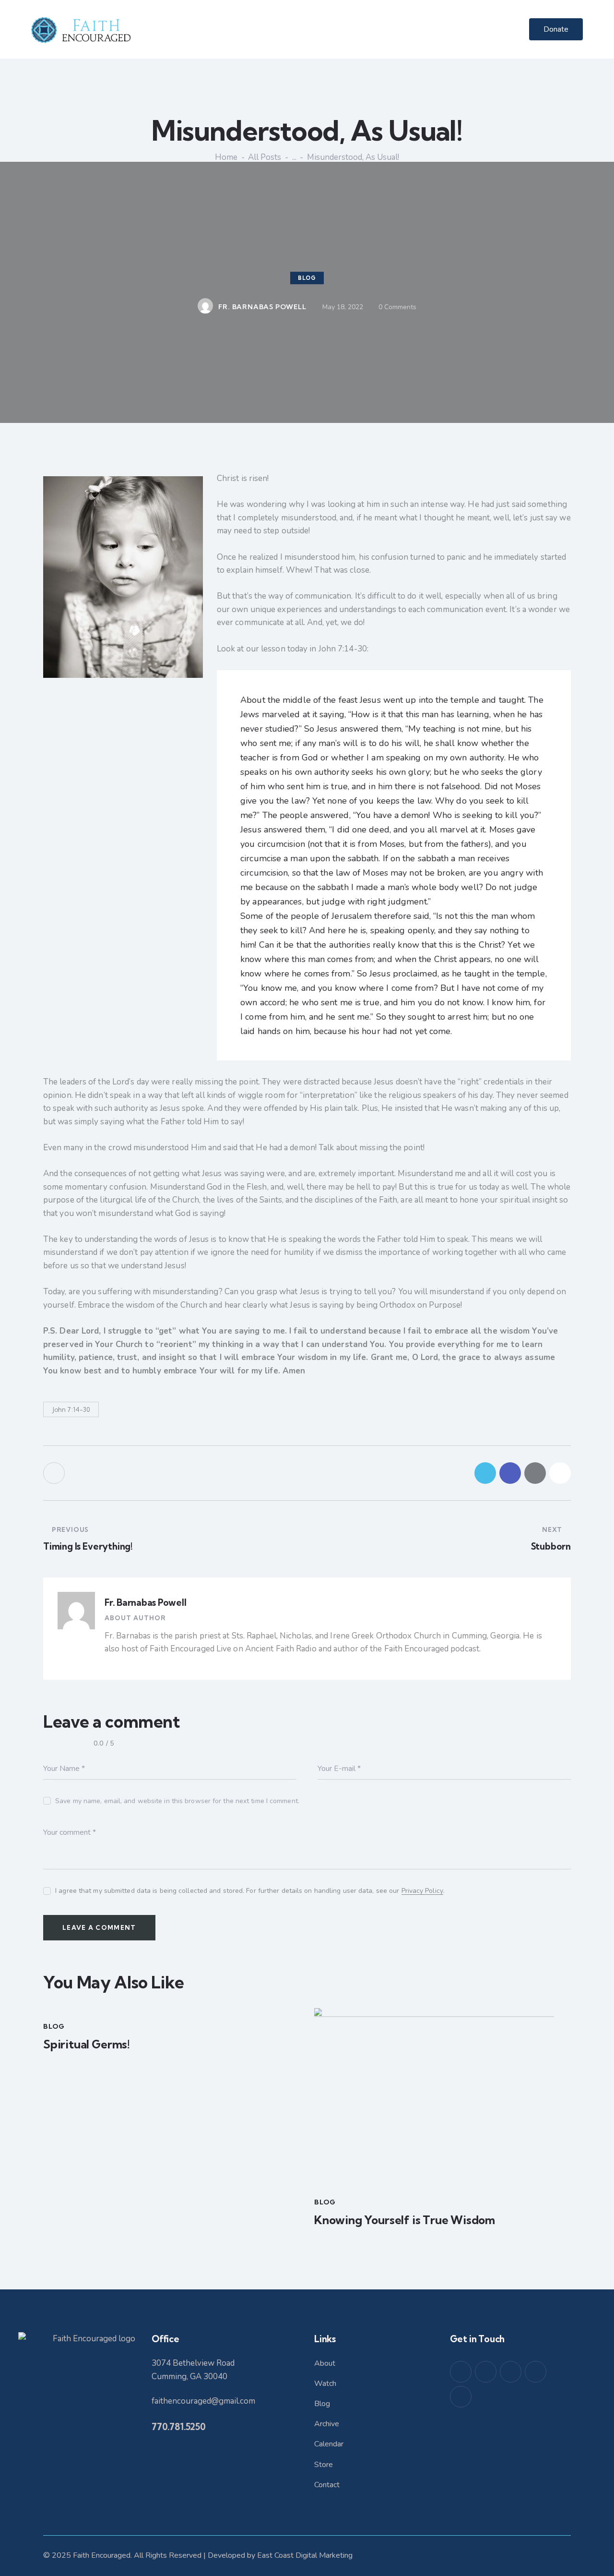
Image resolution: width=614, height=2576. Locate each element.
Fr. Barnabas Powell (145, 1602)
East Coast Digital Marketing (305, 2555)
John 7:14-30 (71, 1409)
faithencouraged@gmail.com (203, 2401)
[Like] (55, 1473)
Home (226, 157)
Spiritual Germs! (87, 2044)
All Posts (265, 157)
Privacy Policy (422, 1891)
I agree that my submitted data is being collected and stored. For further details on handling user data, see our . (250, 1891)
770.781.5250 (179, 2427)
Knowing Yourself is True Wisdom (405, 2220)
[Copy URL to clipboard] (560, 1473)
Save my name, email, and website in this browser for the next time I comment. (177, 1801)
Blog (307, 278)
